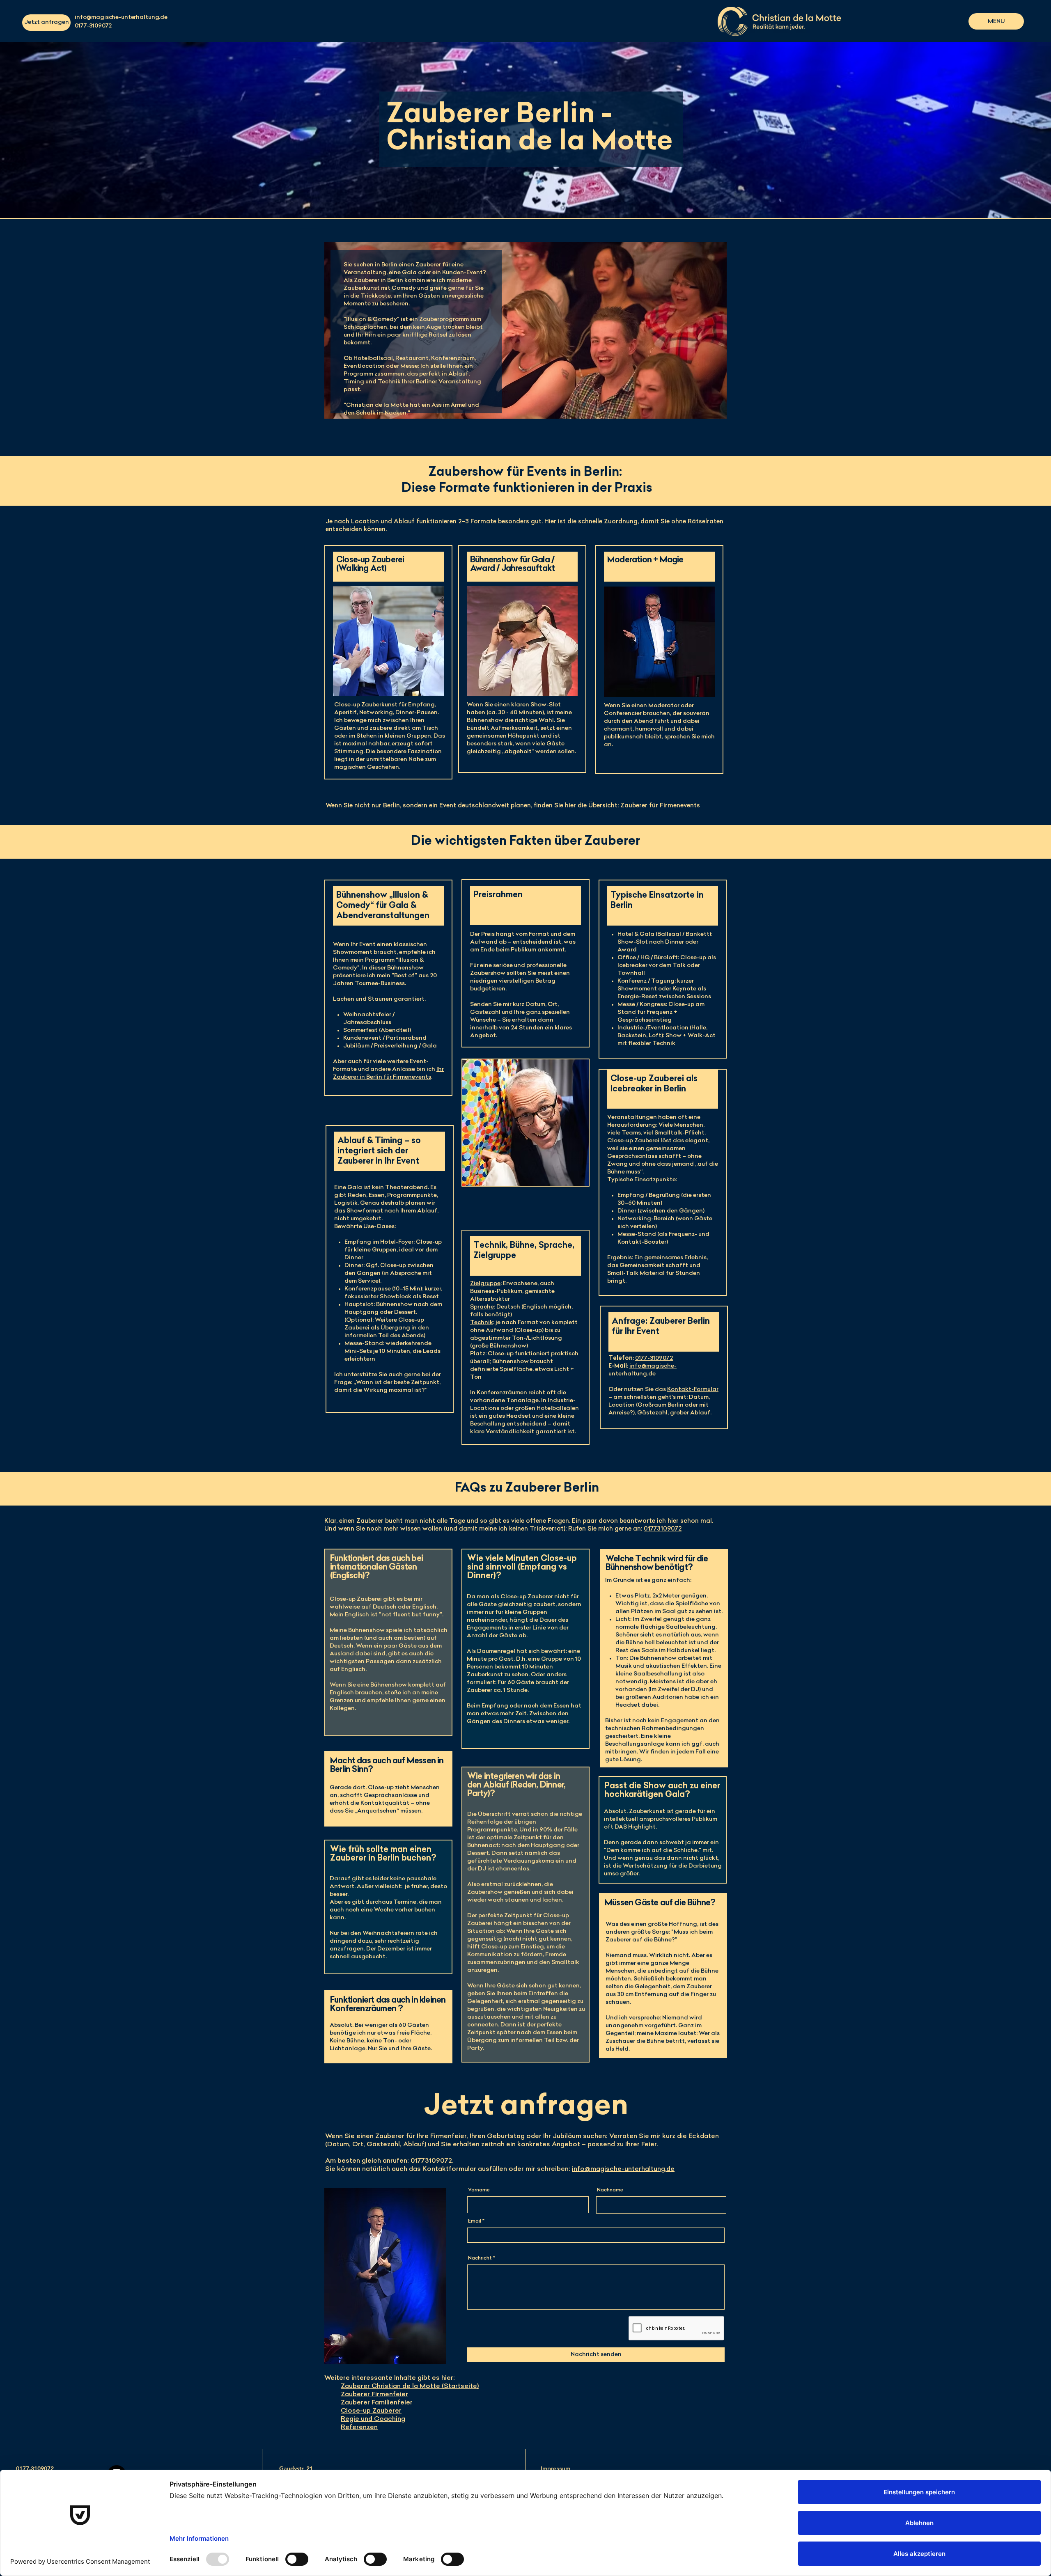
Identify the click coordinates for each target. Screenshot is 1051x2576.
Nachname (610, 2190)
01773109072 (663, 1529)
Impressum (555, 2469)
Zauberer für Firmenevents (660, 806)
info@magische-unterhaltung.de (121, 17)
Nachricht (480, 2258)
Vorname (479, 2190)
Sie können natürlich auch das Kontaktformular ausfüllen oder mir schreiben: (500, 2169)
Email (475, 2221)
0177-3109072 (654, 1358)
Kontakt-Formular (693, 1390)
